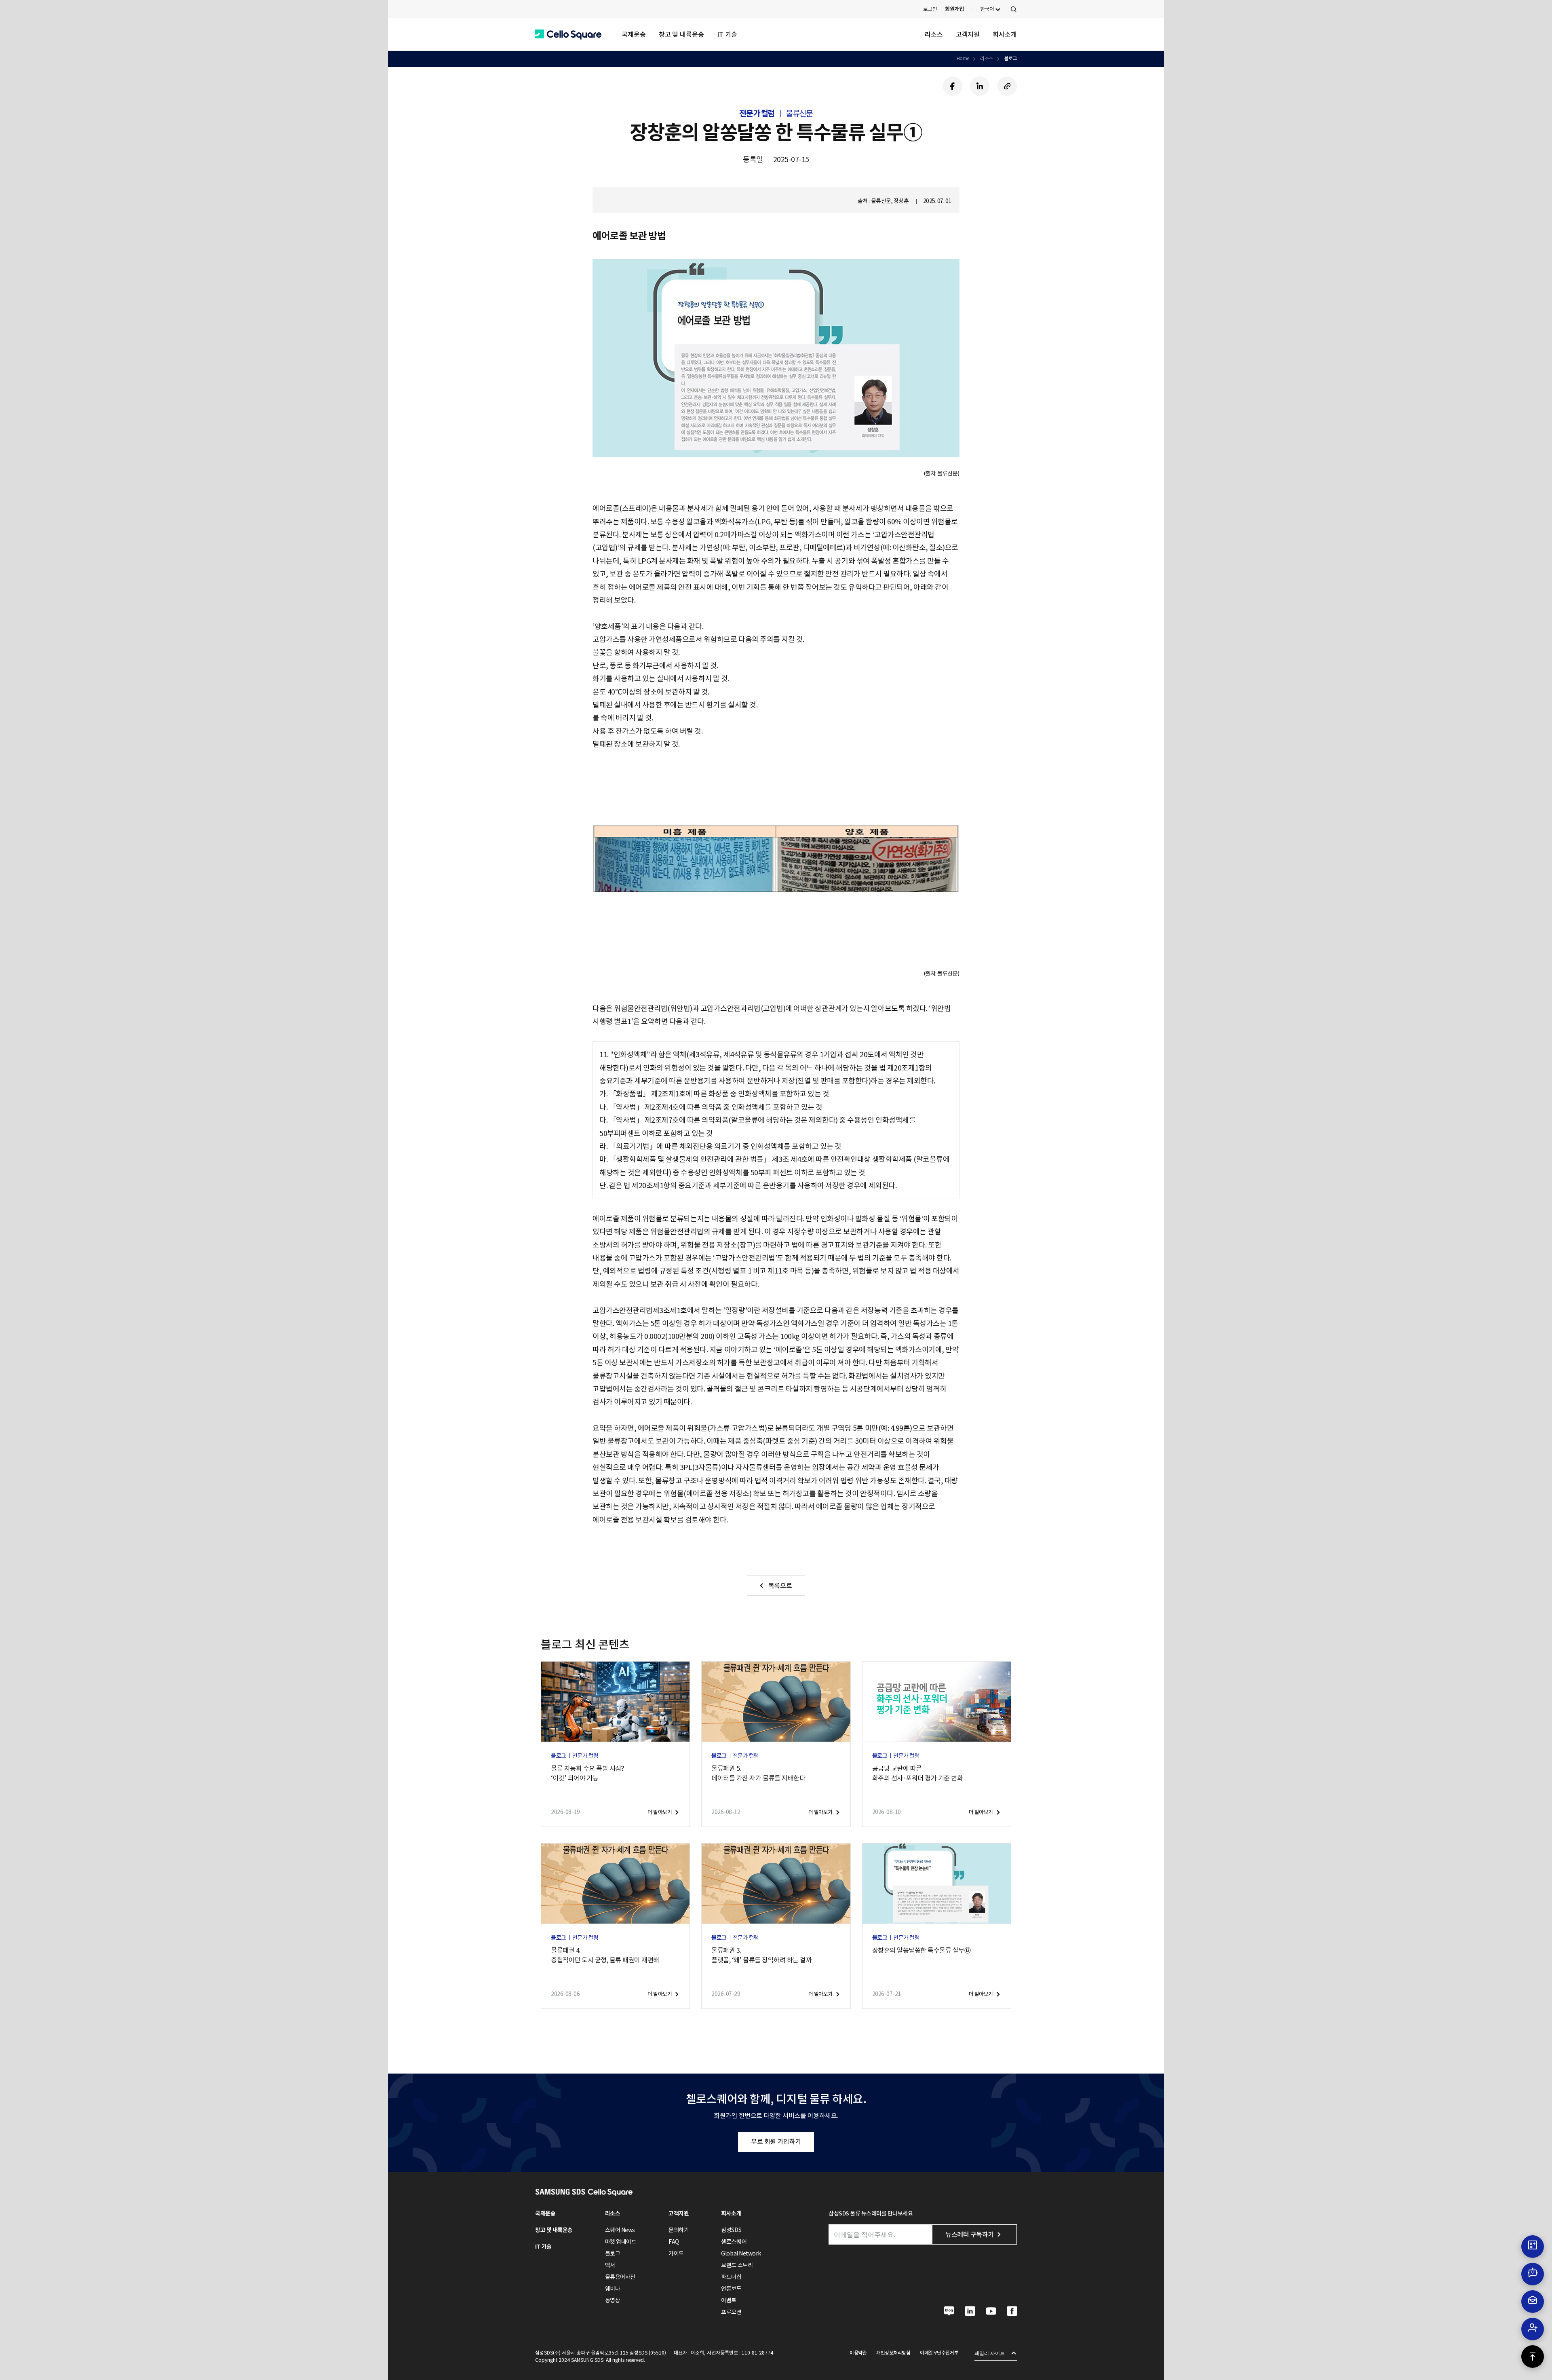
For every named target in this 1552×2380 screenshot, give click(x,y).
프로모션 (731, 2312)
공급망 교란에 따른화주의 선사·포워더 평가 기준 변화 (918, 1773)
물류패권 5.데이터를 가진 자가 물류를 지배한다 (758, 1773)
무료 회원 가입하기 (776, 2141)
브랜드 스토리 (737, 2265)
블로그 (1010, 58)
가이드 (676, 2253)
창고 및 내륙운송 (681, 34)
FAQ (674, 2242)
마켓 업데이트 (621, 2242)
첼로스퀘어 (734, 2242)
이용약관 (858, 2353)
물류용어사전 (620, 2277)
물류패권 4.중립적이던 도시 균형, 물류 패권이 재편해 (605, 1955)
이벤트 (729, 2300)
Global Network (741, 2253)
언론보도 (731, 2289)
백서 (610, 2265)
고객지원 (968, 34)
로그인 (930, 9)
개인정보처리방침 (893, 2353)
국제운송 (634, 34)
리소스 (934, 34)
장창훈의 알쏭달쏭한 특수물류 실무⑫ (921, 1950)
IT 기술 (727, 34)
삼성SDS (731, 2230)
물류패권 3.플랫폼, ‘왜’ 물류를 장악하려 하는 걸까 (761, 1955)
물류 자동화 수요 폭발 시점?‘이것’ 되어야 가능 (587, 1773)
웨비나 (613, 2289)
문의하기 (679, 2230)
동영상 (613, 2300)
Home (963, 58)
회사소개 (1005, 34)
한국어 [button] (987, 9)
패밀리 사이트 (990, 2353)
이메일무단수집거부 (939, 2353)
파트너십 (731, 2277)
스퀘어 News (620, 2230)
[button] (568, 35)
